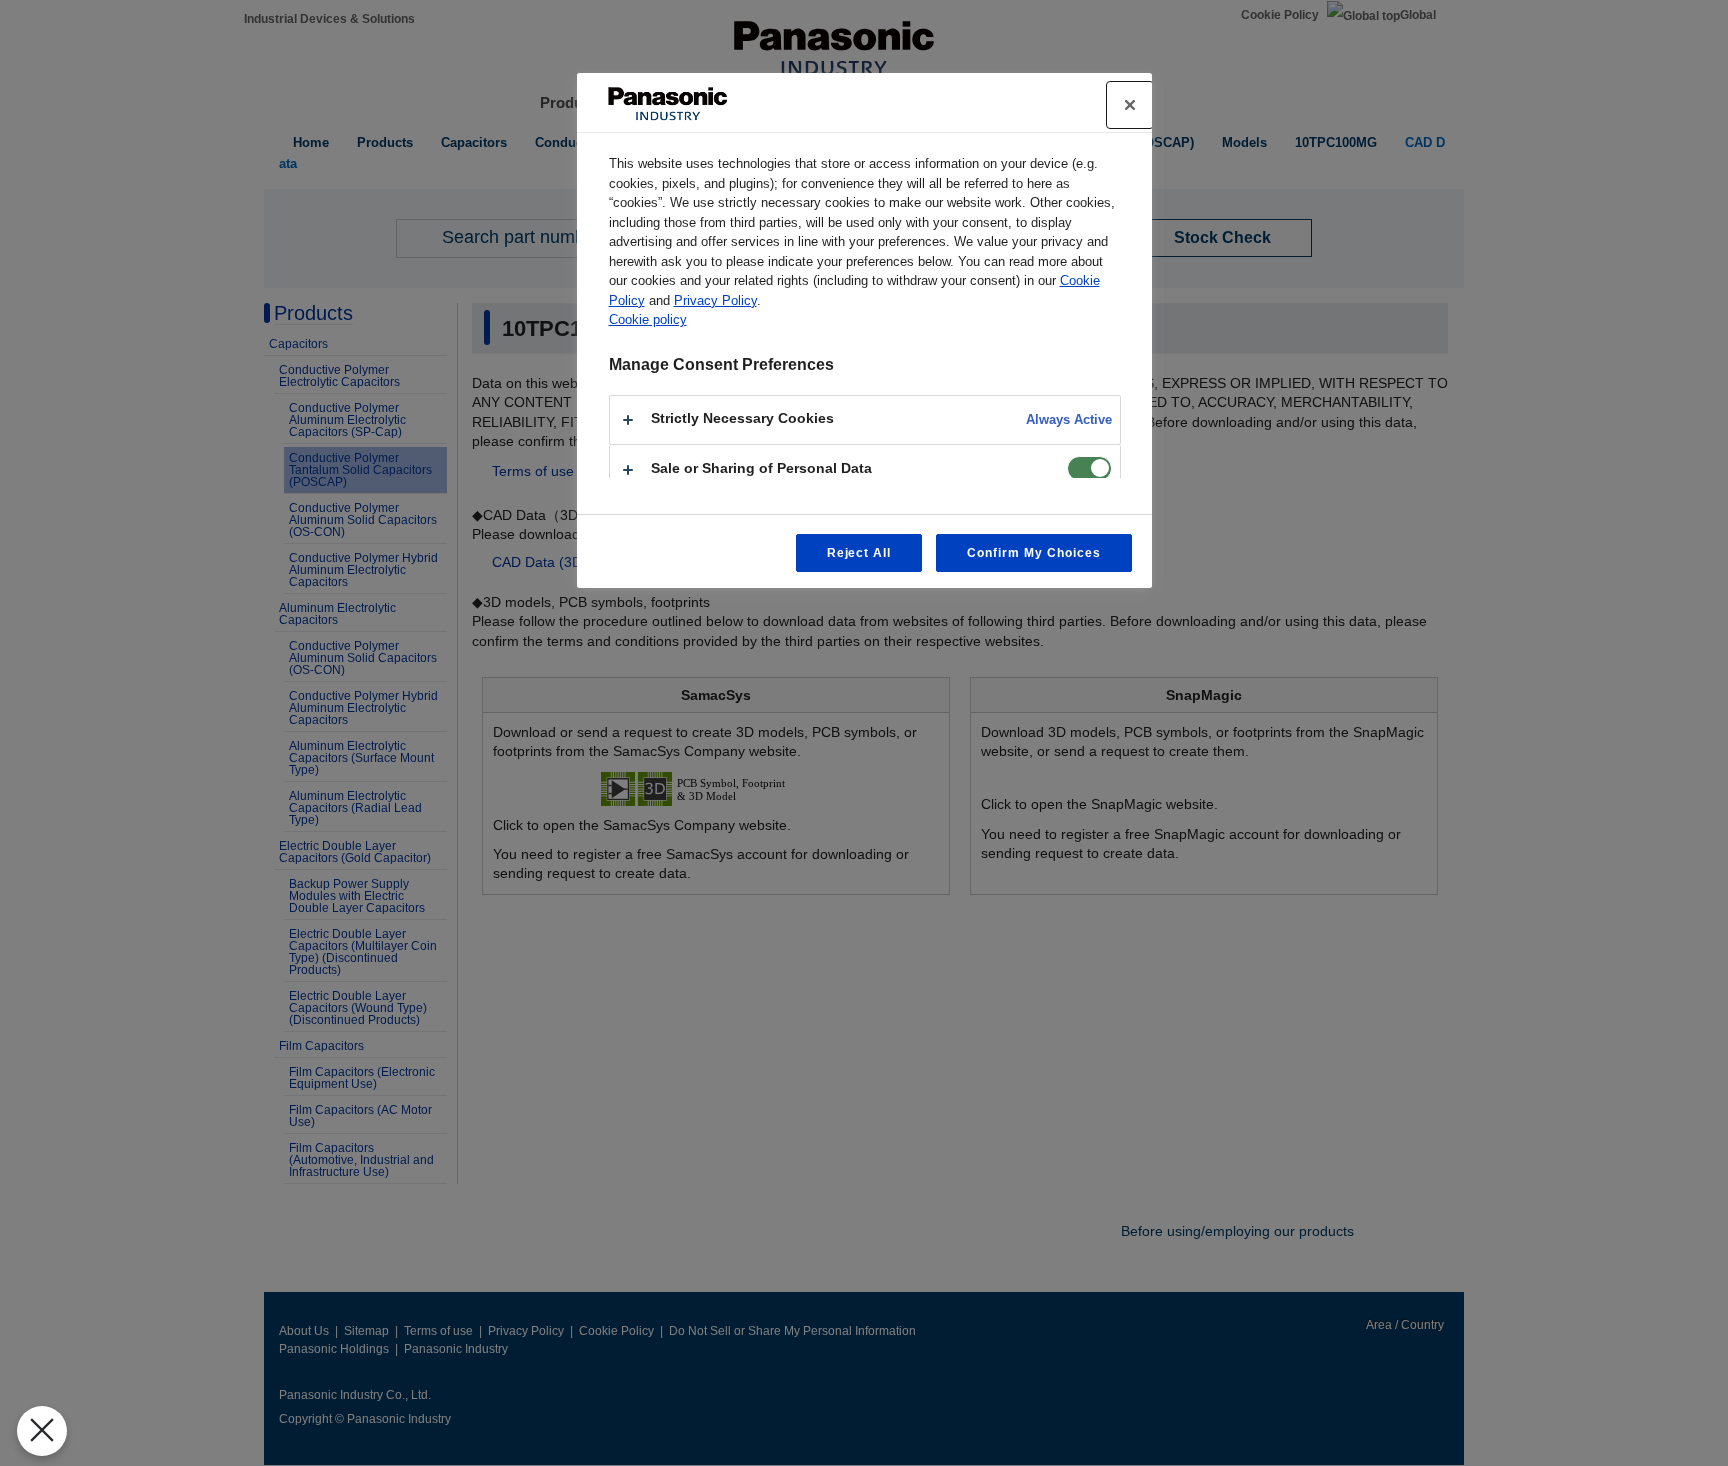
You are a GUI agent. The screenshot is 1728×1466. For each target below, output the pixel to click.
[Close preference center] (1130, 105)
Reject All (859, 553)
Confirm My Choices (1033, 553)
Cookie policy (648, 319)
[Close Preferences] (42, 1431)
